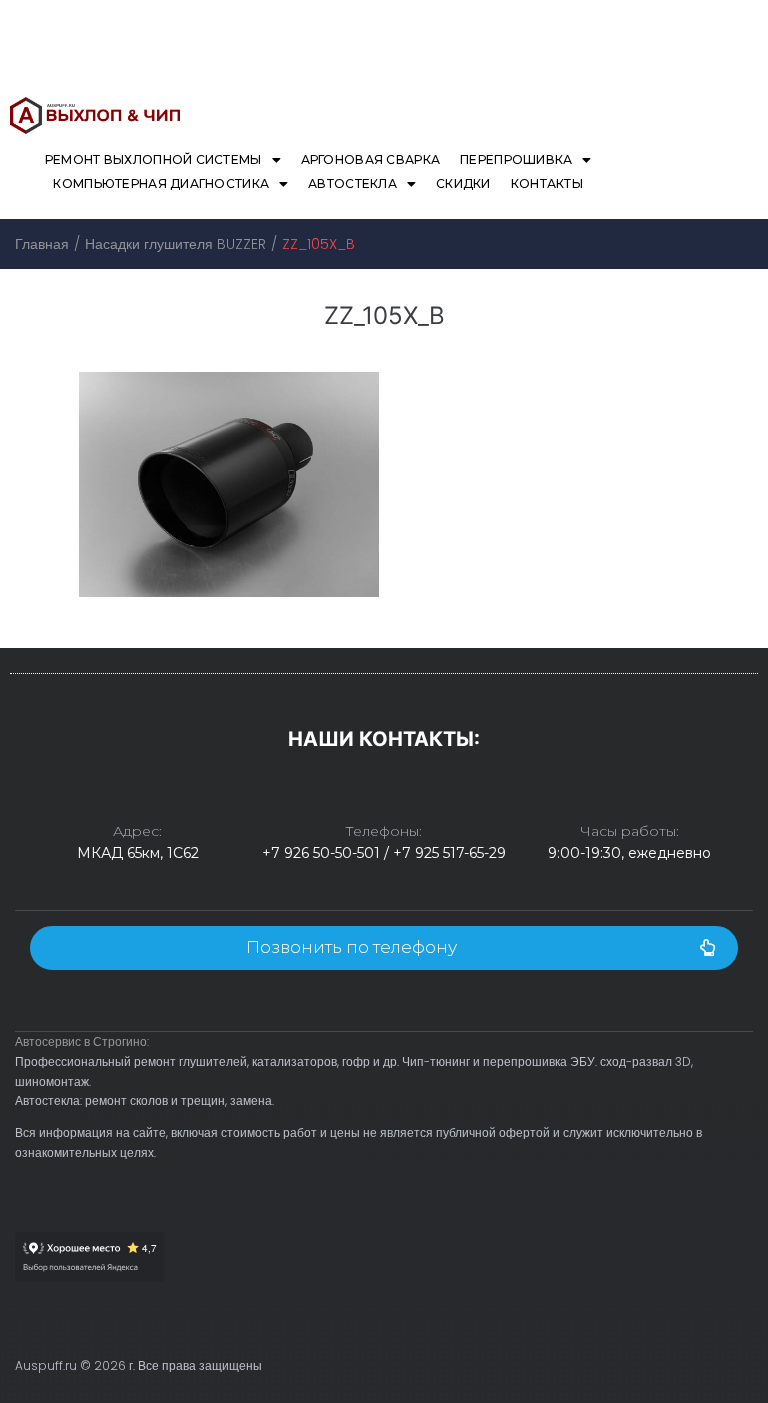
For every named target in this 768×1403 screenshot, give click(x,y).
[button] (384, 948)
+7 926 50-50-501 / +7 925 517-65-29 (384, 853)
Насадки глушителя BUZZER (175, 244)
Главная (42, 244)
